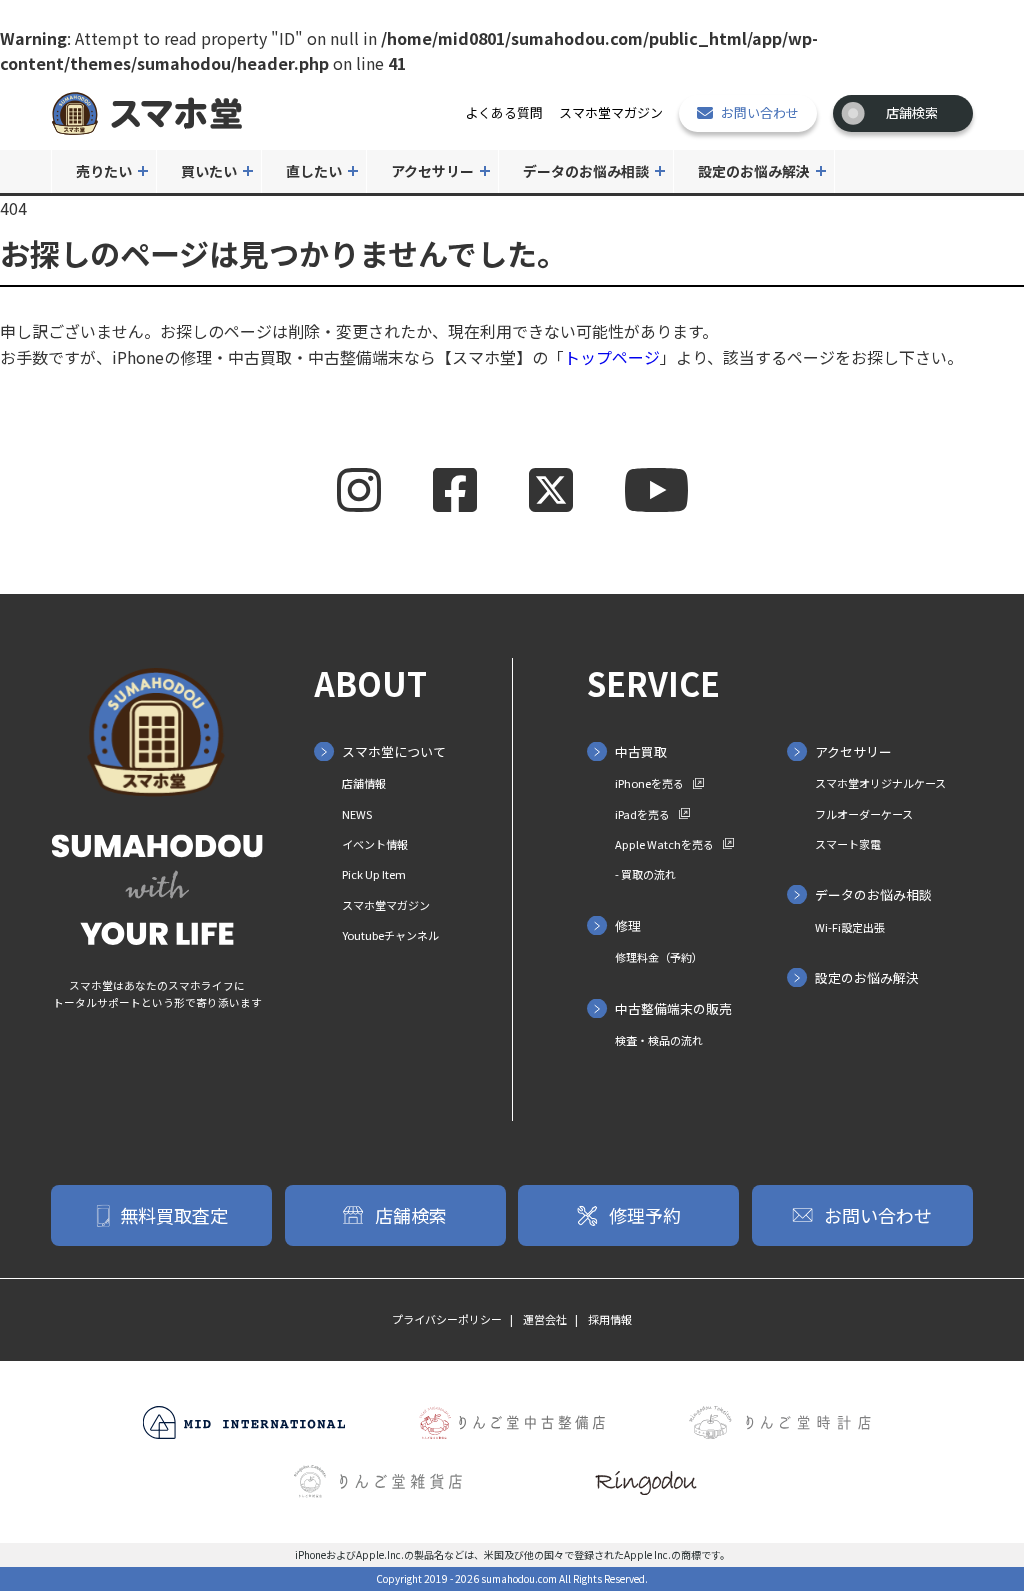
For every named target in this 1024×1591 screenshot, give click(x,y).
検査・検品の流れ (659, 1040)
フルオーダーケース (864, 814)
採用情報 (610, 1319)
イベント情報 (375, 844)
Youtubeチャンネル (390, 935)
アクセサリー (432, 171)
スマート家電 (848, 844)
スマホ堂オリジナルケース (880, 783)
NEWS (357, 814)
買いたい (209, 171)
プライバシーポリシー (447, 1319)
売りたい (104, 171)
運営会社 (545, 1319)
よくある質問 (504, 112)
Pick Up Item (374, 874)
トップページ (612, 357)
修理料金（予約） (659, 957)
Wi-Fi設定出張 (850, 927)
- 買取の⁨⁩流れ (645, 874)
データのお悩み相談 (586, 171)
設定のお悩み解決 (754, 171)
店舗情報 (364, 783)
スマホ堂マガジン (611, 112)
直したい (314, 171)
